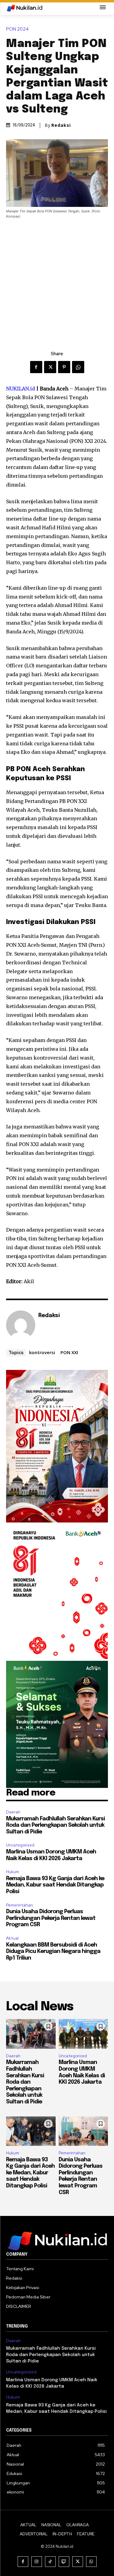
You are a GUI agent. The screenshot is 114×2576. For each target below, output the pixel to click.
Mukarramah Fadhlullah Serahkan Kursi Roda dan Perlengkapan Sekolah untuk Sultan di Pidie (55, 1825)
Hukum (13, 1872)
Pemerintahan (19, 1905)
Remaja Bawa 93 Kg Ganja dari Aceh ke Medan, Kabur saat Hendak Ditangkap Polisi (55, 1885)
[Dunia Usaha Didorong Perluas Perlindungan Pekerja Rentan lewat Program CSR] (83, 2131)
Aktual (12, 1938)
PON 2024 (17, 29)
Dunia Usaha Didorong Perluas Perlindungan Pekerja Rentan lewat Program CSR (51, 1918)
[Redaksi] (21, 1325)
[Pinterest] (64, 367)
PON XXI (69, 1352)
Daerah (13, 1812)
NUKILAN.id (21, 389)
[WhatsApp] (78, 367)
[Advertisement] (57, 279)
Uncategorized (20, 1845)
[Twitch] (64, 2562)
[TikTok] (50, 2562)
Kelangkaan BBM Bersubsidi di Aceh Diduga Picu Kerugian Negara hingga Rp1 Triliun (53, 1952)
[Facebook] (36, 367)
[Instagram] (37, 2562)
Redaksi (61, 125)
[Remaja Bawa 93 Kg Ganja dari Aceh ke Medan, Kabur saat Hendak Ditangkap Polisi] (31, 2131)
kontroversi (42, 1352)
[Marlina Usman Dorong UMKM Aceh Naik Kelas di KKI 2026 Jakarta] (83, 2034)
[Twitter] (50, 367)
